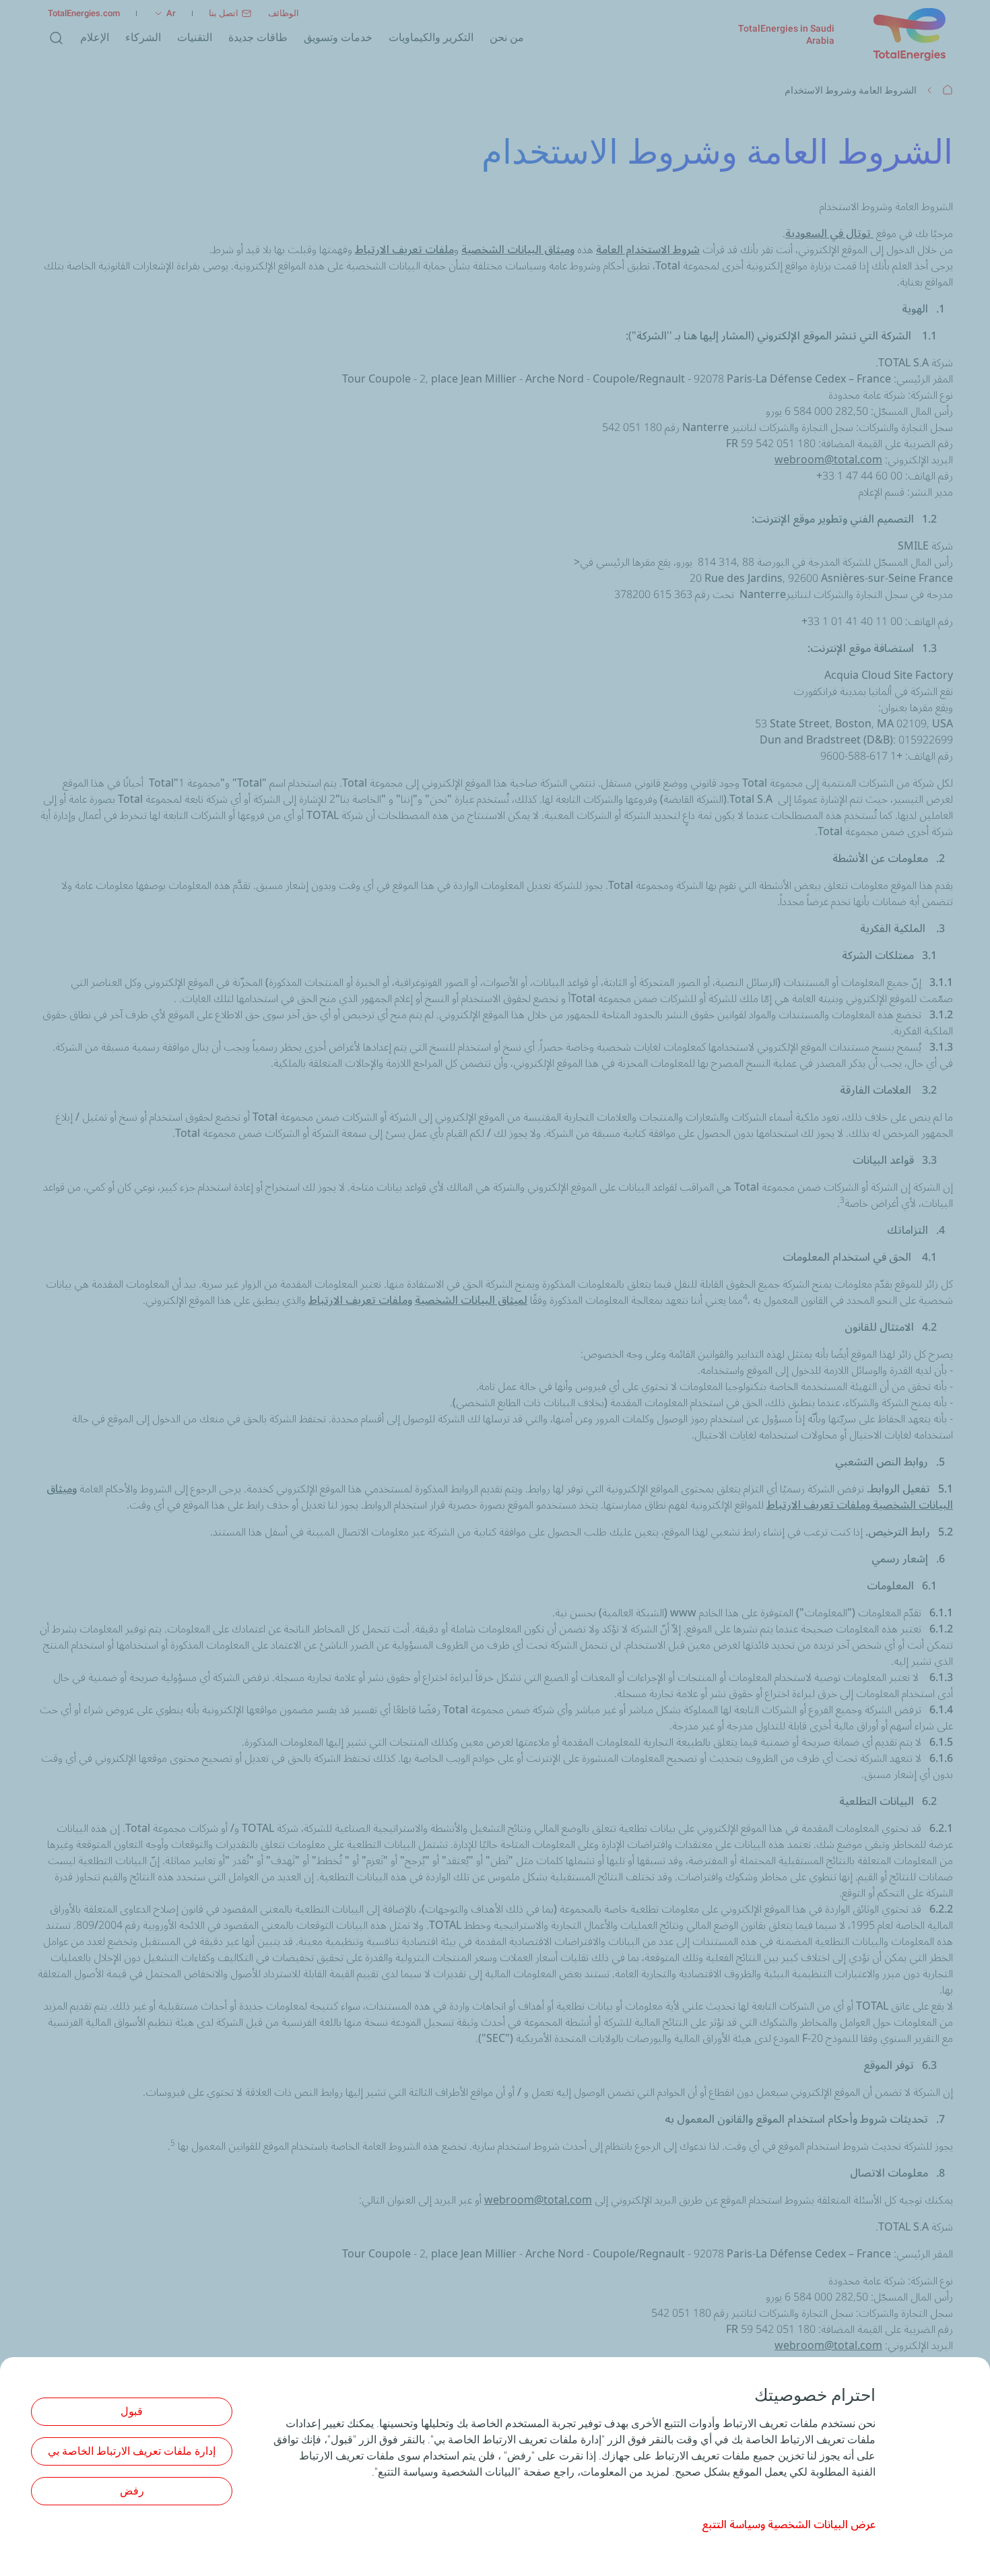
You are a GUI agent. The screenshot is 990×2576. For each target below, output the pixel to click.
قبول (132, 2411)
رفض (132, 2491)
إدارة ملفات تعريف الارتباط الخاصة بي (132, 2451)
